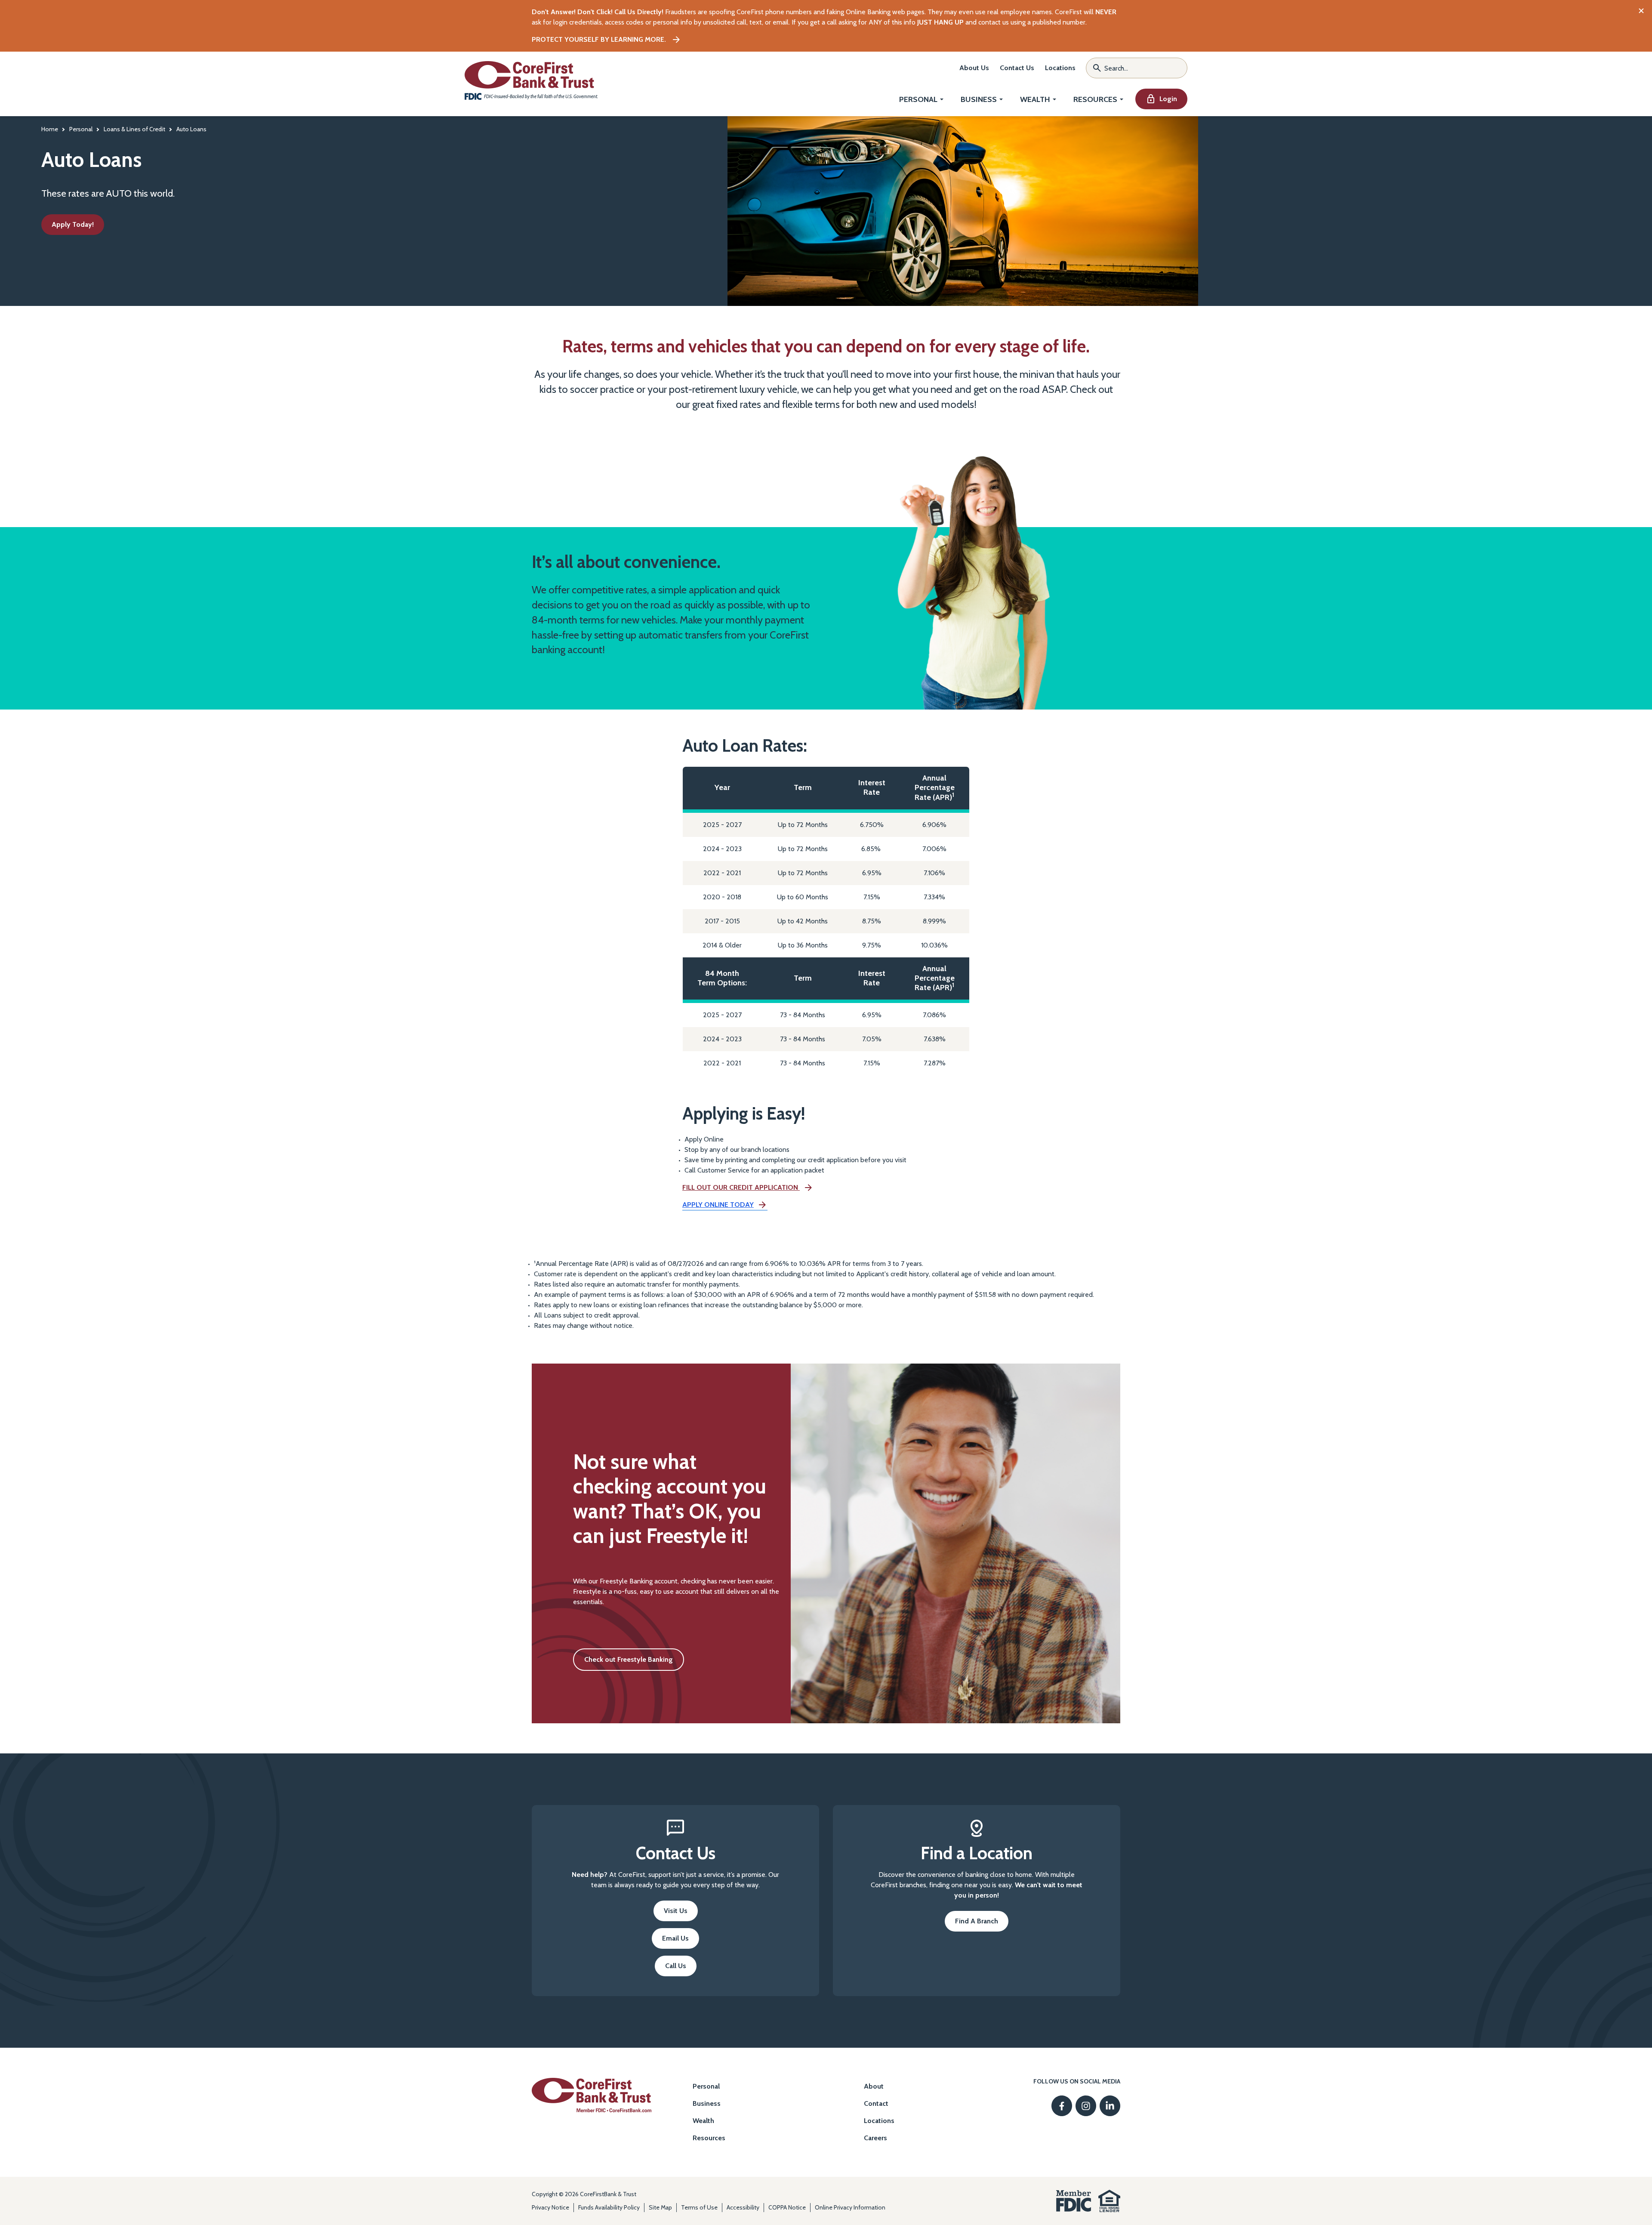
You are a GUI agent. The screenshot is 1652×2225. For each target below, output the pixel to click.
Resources (1095, 100)
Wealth (1035, 100)
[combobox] (1137, 68)
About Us (974, 68)
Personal (918, 100)
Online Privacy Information (850, 2207)
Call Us (676, 1966)
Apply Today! (73, 224)
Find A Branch (977, 1921)
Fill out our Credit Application (741, 1188)
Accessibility (743, 2207)
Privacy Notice (550, 2207)
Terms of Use (699, 2207)
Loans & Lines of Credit (134, 129)
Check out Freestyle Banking (634, 1663)
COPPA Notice (787, 2207)
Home (50, 129)
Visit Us (676, 1911)
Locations (1060, 68)
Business (979, 100)
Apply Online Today (718, 1205)
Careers (875, 2138)
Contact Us (1017, 68)
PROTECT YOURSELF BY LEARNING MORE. (600, 39)
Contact (876, 2103)
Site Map (660, 2207)
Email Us (681, 1941)
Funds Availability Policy (609, 2207)
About (874, 2086)
